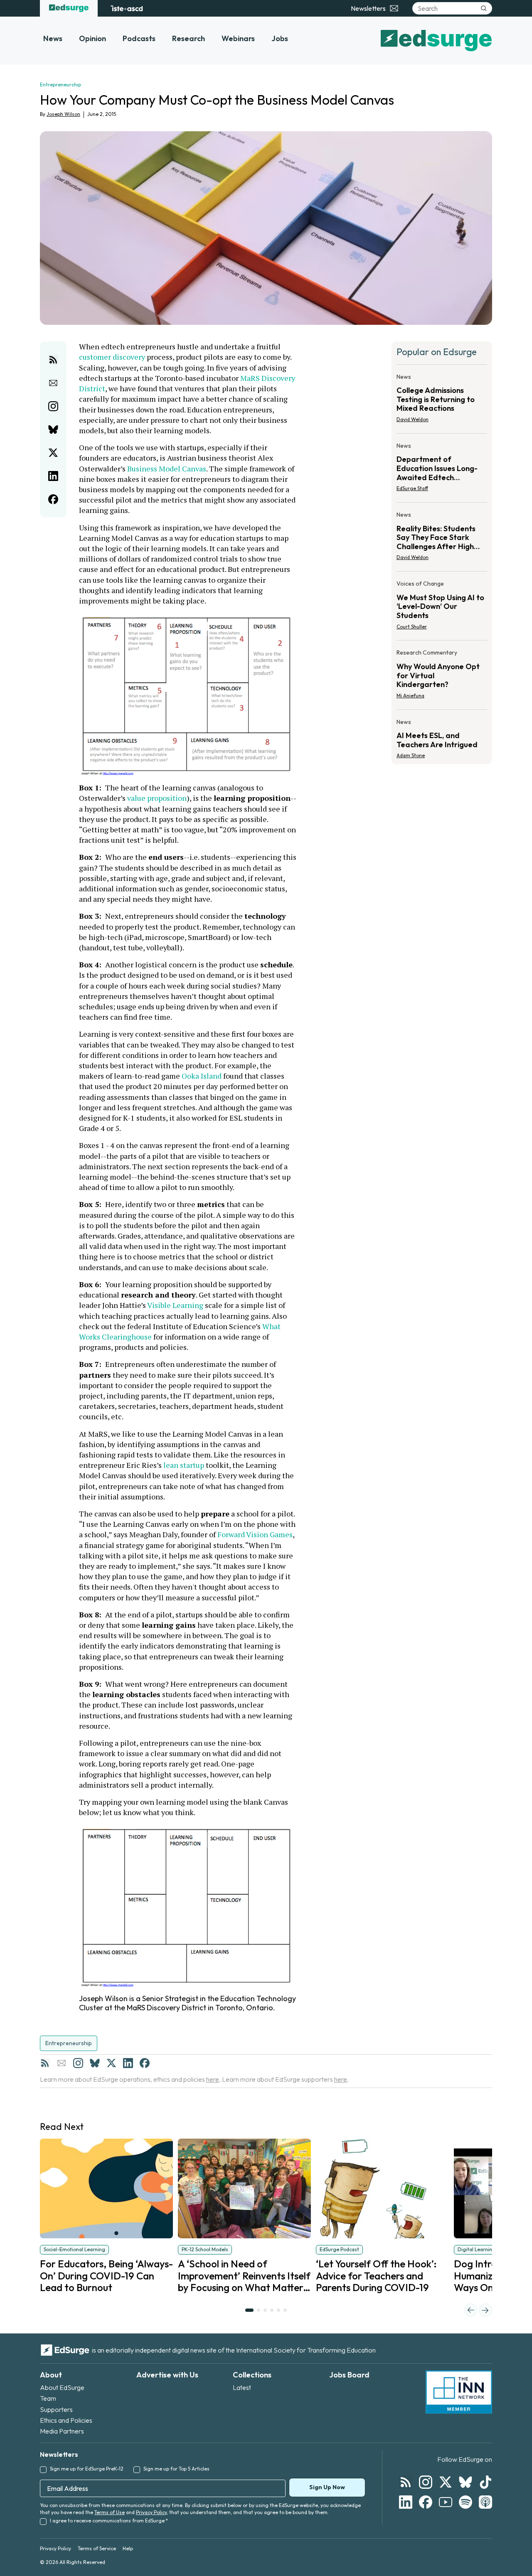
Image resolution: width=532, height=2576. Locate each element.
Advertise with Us (167, 2375)
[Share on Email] (53, 383)
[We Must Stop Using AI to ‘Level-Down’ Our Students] (442, 607)
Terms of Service (97, 2548)
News (53, 38)
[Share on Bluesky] (53, 429)
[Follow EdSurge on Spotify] (465, 2502)
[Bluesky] (95, 2063)
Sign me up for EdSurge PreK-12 (87, 2469)
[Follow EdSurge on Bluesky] (465, 2482)
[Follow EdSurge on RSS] (406, 2482)
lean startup (184, 1465)
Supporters (56, 2409)
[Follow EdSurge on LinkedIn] (406, 2502)
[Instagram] (78, 2063)
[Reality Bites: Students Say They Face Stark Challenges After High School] (442, 539)
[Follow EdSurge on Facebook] (426, 2502)
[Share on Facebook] (53, 499)
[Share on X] (53, 453)
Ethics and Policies (66, 2420)
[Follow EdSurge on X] (446, 2482)
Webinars (238, 38)
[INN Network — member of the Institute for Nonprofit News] (459, 2392)
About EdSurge (62, 2387)
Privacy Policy (151, 2512)
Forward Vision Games (255, 1534)
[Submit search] (484, 8)
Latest (242, 2387)
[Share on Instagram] (53, 406)
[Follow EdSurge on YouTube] (446, 2502)
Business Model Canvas (166, 469)
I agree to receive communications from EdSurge (109, 2521)
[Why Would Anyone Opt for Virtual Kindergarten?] (442, 676)
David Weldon (413, 419)
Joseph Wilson (63, 114)
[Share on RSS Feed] (53, 360)
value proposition (156, 798)
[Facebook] (145, 2063)
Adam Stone (411, 755)
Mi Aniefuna (410, 696)
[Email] (62, 2063)
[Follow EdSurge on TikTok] (485, 2482)
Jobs (280, 38)
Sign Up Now (327, 2487)
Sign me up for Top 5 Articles (176, 2469)
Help (128, 2548)
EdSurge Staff (412, 488)
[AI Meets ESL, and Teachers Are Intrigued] (442, 736)
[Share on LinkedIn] (53, 476)
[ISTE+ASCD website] (127, 8)
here (213, 2079)
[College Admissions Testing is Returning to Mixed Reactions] (442, 401)
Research (188, 38)
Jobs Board (349, 2375)
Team (48, 2398)
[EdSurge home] (69, 8)
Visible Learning (175, 1305)
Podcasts (139, 38)
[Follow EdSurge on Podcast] (485, 2502)
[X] (111, 2063)
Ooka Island (202, 1076)
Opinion (92, 38)
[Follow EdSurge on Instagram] (426, 2482)
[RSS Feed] (45, 2063)
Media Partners (62, 2431)
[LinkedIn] (128, 2063)
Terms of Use (110, 2512)
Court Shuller (412, 627)
